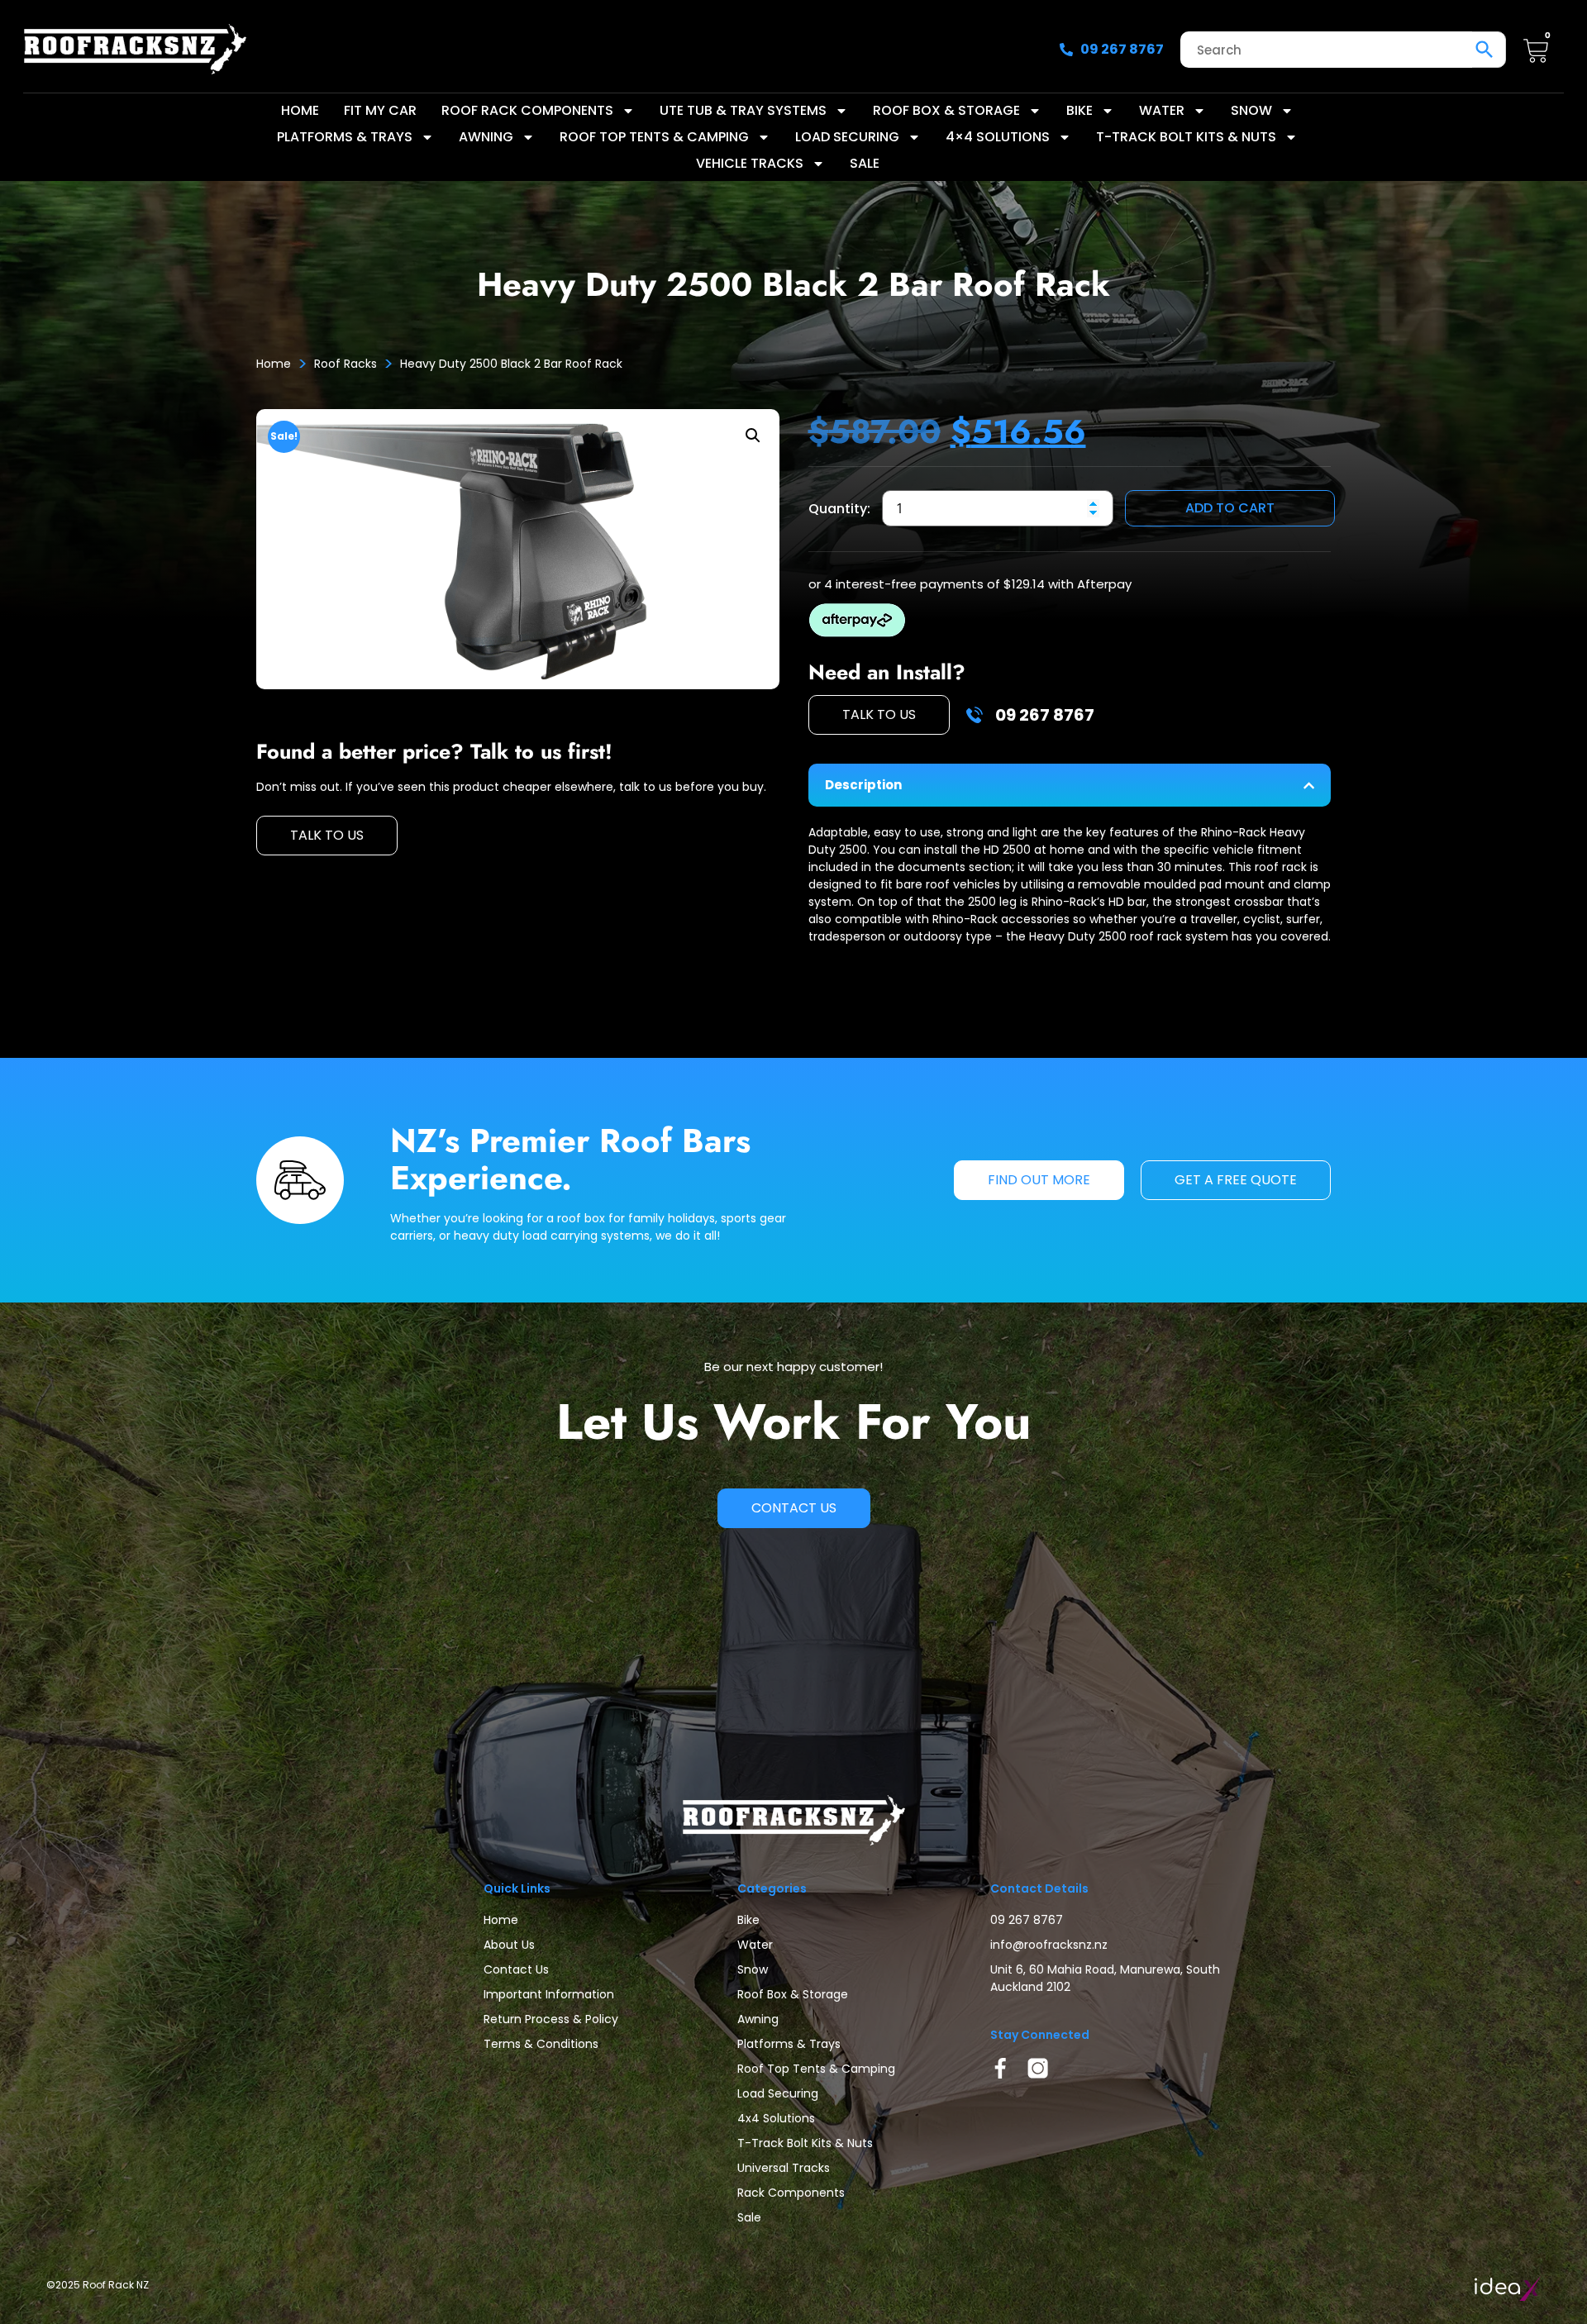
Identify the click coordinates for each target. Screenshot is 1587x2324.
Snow (1251, 110)
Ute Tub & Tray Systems (743, 110)
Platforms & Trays (345, 137)
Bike (1079, 110)
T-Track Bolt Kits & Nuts (1186, 137)
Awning (486, 137)
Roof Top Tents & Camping (654, 137)
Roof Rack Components (527, 110)
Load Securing (847, 137)
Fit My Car (380, 110)
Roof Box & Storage (946, 110)
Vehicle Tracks (750, 163)
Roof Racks (346, 364)
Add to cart (1230, 508)
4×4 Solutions (998, 137)
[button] (753, 436)
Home (300, 110)
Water (1162, 110)
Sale (865, 163)
